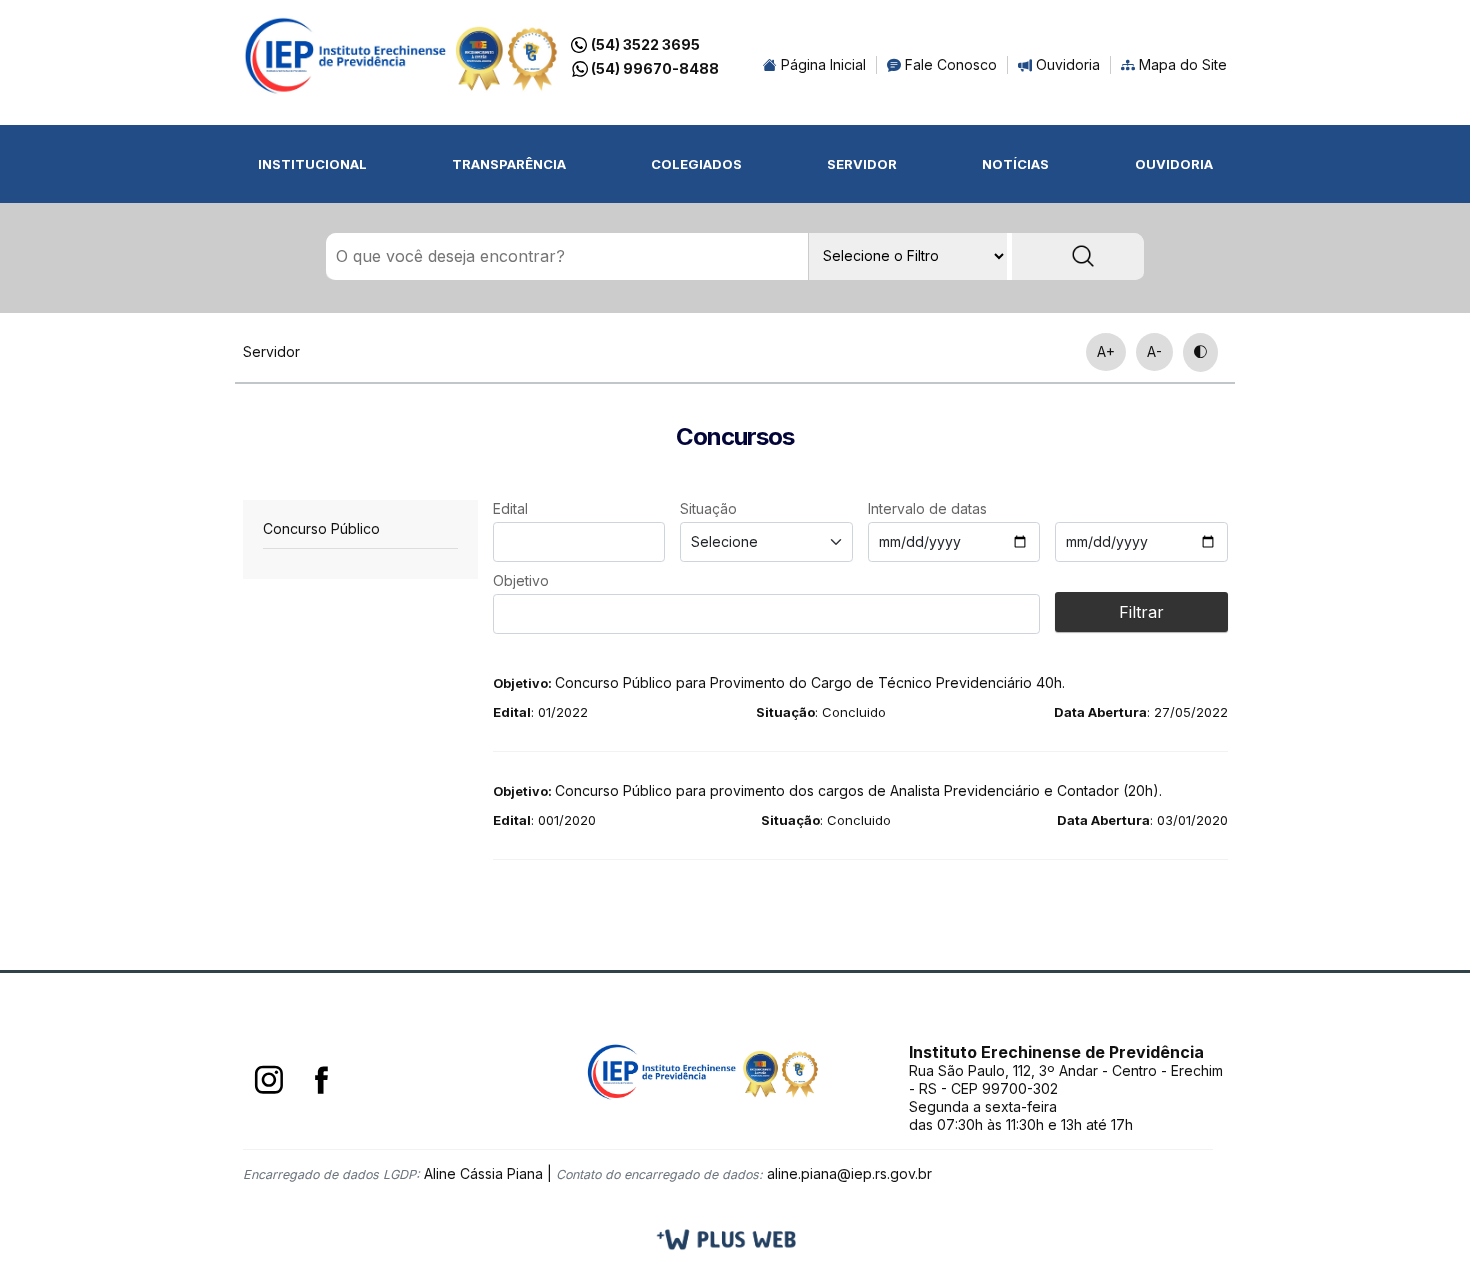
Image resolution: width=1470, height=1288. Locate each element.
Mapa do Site (1181, 64)
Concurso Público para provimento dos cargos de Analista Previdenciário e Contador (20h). (827, 790)
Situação (708, 508)
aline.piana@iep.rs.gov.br (849, 1173)
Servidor (862, 164)
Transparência (509, 164)
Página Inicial (821, 64)
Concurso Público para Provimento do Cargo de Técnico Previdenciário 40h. (779, 682)
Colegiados (696, 164)
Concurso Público (321, 528)
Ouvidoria (1066, 64)
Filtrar (1141, 612)
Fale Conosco (949, 64)
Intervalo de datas (927, 508)
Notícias (1015, 164)
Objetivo (521, 580)
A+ (1106, 351)
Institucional (312, 164)
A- (1154, 351)
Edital (510, 508)
